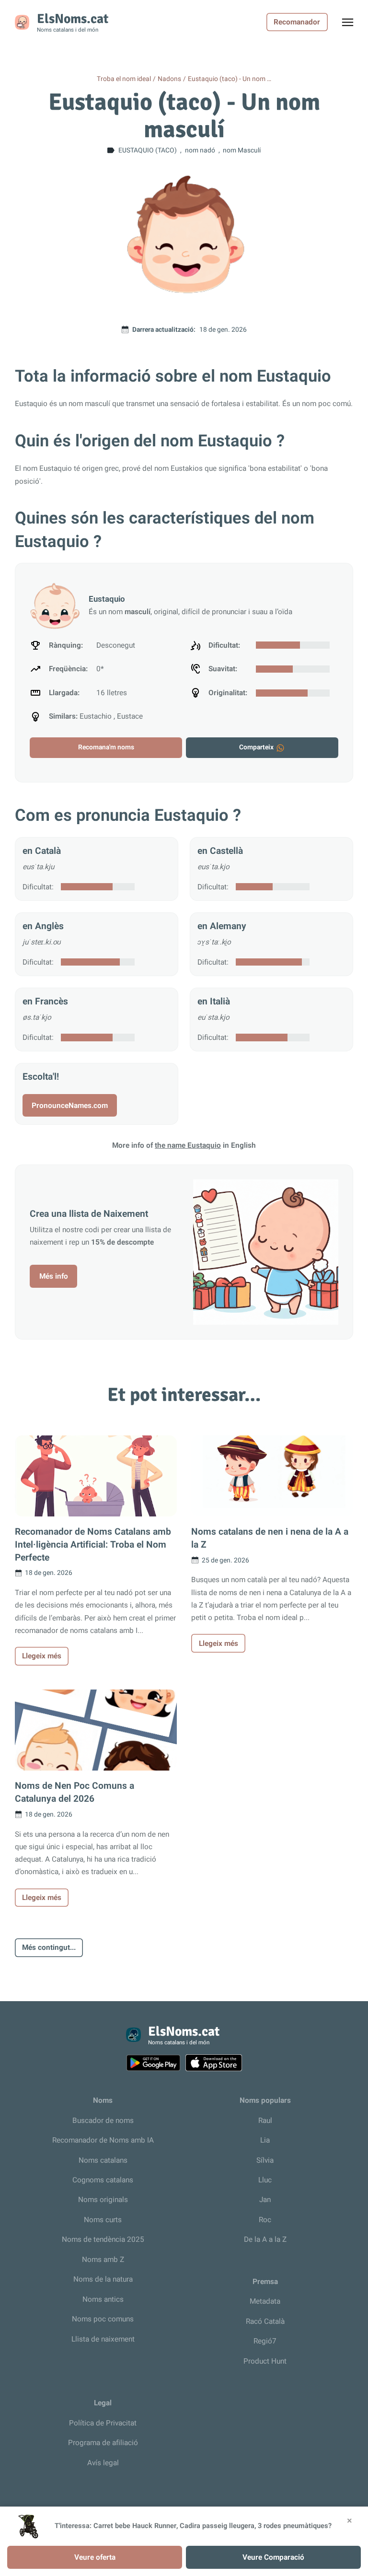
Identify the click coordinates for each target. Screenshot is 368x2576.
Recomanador (297, 22)
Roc (265, 2220)
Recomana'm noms (106, 747)
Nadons (169, 79)
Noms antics (103, 2299)
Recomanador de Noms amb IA (103, 2140)
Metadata (265, 2301)
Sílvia (265, 2160)
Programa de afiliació (103, 2443)
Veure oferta (95, 2557)
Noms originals (103, 2200)
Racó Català (265, 2321)
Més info (54, 1276)
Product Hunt (265, 2361)
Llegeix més (42, 1656)
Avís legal (103, 2463)
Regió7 (265, 2341)
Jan (265, 2200)
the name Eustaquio (188, 1145)
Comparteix (256, 747)
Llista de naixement (103, 2339)
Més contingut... (49, 1947)
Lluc (265, 2180)
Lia (265, 2140)
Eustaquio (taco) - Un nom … (230, 79)
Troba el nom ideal (124, 79)
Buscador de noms (103, 2121)
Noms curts (103, 2220)
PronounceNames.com (70, 1106)
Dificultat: (38, 887)
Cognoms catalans (103, 2180)
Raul (265, 2121)
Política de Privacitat (103, 2423)
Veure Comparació (273, 2557)
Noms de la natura (103, 2279)
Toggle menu (352, 25)
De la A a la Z (265, 2239)
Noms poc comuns (103, 2319)
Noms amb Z (103, 2260)
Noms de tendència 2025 (103, 2239)
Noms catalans (103, 2160)
